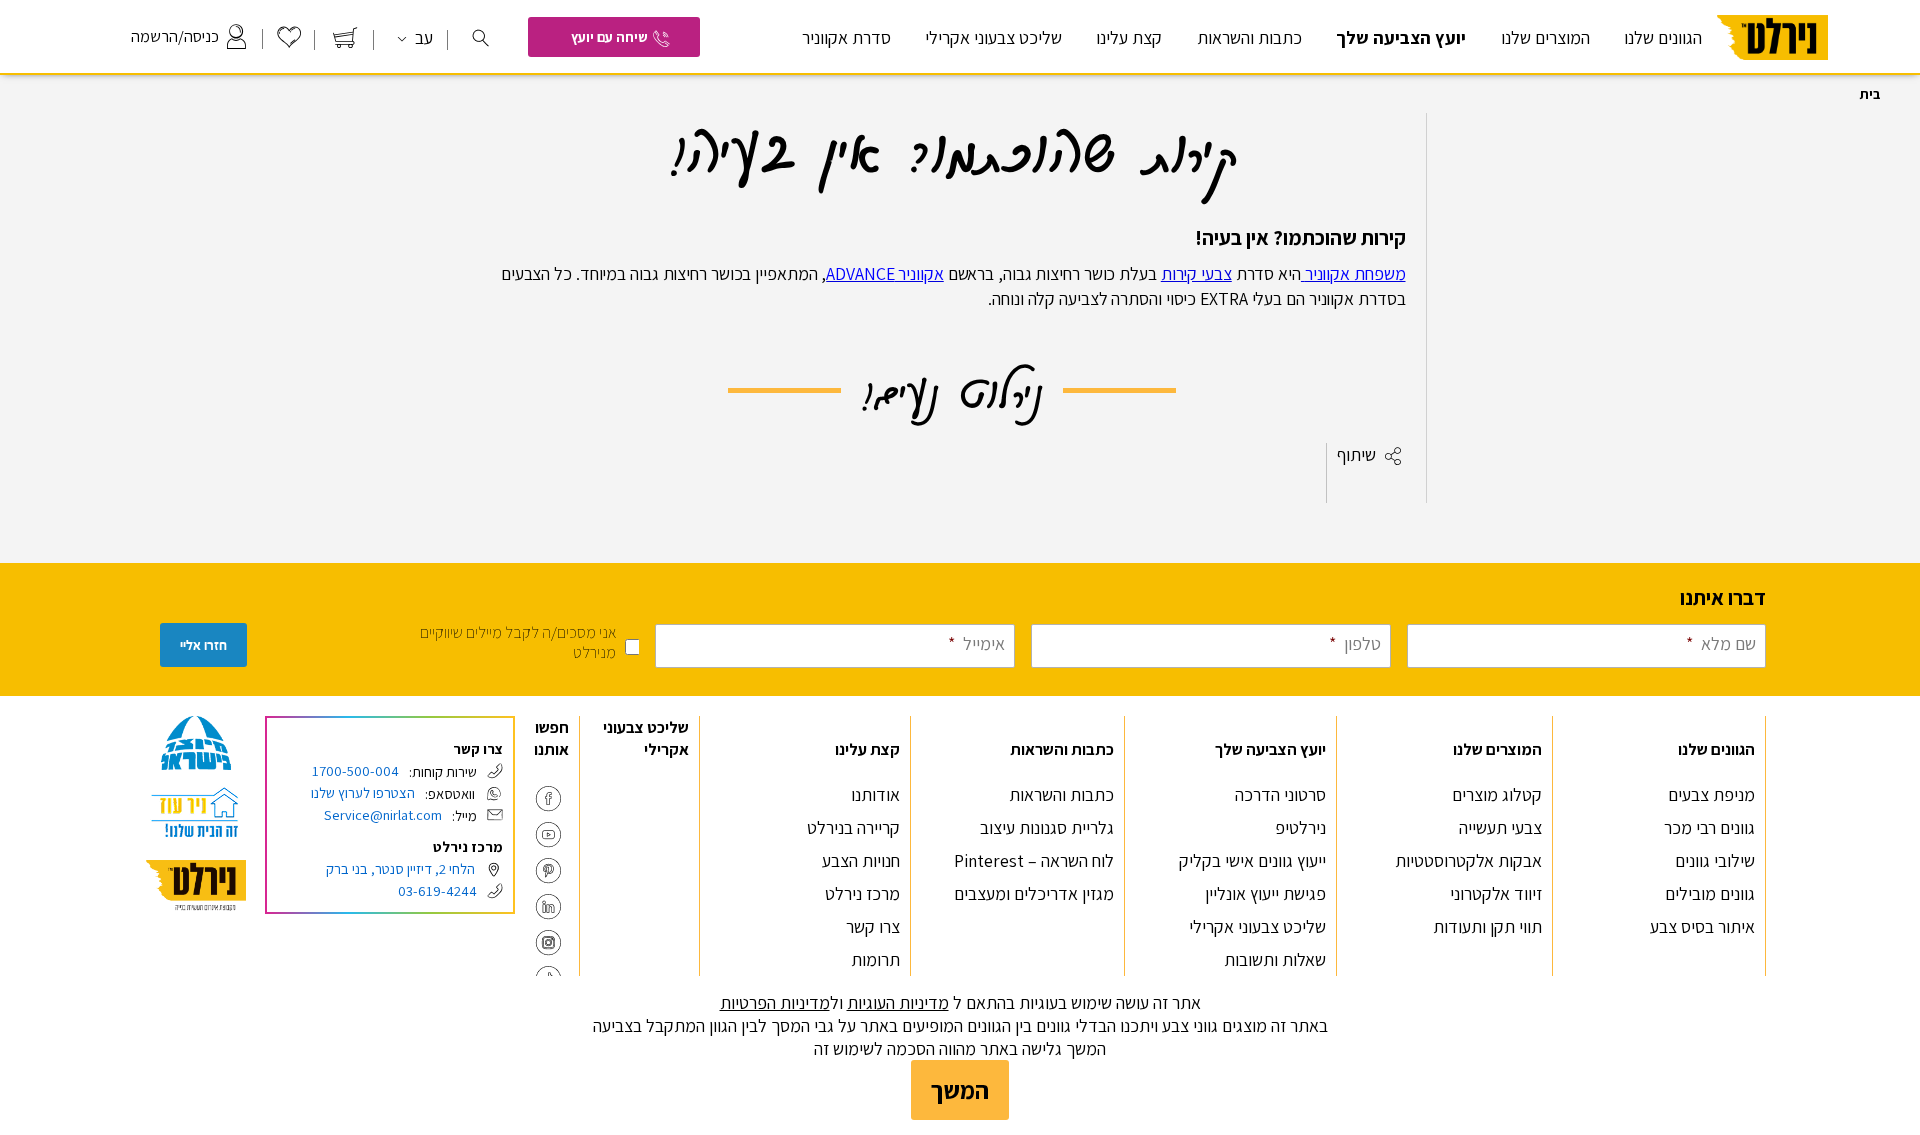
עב (422, 37)
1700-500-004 (355, 770)
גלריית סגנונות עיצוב (1047, 827)
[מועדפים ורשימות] (289, 42)
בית (1870, 94)
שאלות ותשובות (1275, 959)
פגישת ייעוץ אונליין (1265, 893)
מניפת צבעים (1711, 794)
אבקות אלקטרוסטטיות (1468, 860)
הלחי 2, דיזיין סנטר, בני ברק (400, 868)
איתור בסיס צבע (1702, 926)
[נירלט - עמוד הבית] (196, 885)
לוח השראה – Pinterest (1034, 860)
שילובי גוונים (1715, 860)
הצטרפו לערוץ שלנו (363, 792)
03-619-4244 (437, 890)
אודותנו (875, 794)
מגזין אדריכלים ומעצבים (1034, 893)
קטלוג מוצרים (1497, 794)
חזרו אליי (203, 645)
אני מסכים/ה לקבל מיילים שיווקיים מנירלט (518, 642)
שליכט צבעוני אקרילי (993, 37)
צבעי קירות (1196, 273)
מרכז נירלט (862, 893)
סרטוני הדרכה (1280, 794)
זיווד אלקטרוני (1496, 893)
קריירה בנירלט (853, 827)
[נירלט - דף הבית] (1772, 68)
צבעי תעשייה (1500, 827)
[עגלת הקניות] (345, 42)
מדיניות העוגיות (898, 1002)
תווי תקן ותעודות (1487, 926)
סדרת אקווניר (846, 37)
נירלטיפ (1300, 827)
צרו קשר (873, 926)
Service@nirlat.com (383, 814)
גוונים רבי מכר (1709, 827)
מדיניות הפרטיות (775, 1002)
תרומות (875, 959)
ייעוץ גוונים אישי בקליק (1252, 860)
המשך (960, 1090)
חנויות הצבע (861, 860)
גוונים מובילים (1710, 893)
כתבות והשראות (1061, 794)
